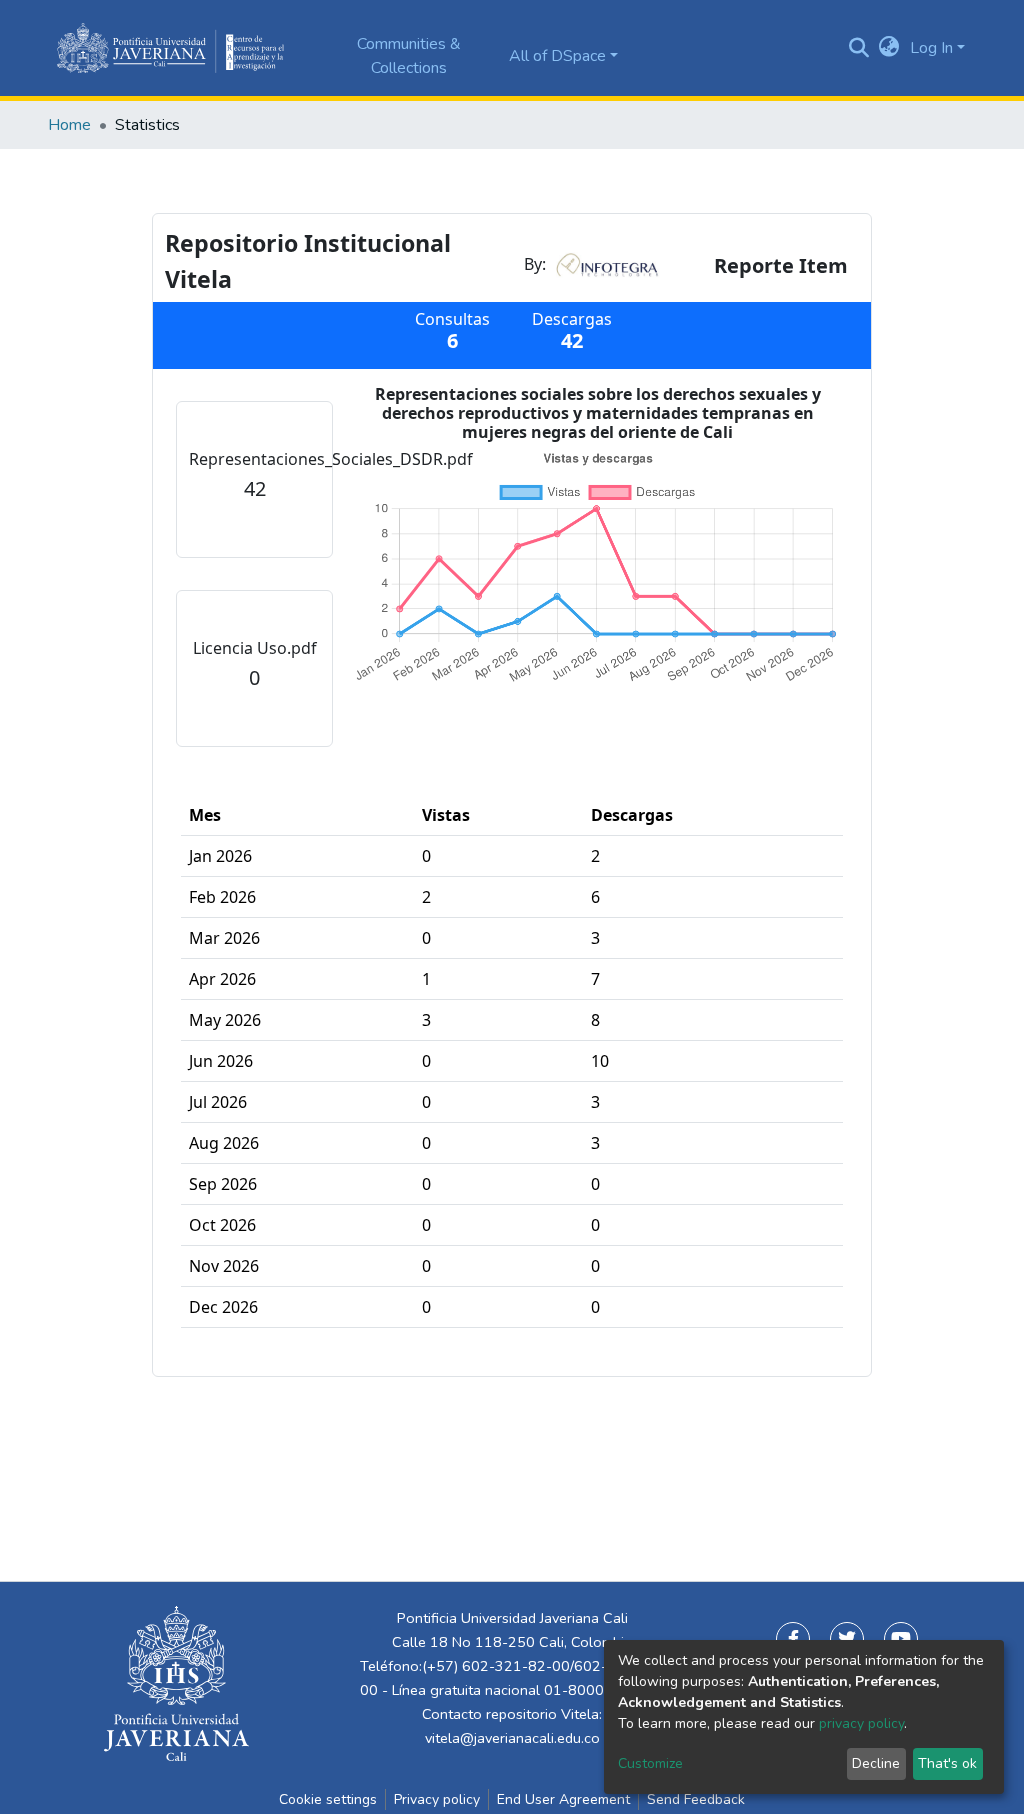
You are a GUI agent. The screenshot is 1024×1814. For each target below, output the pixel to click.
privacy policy (861, 1723)
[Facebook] (793, 1639)
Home (69, 125)
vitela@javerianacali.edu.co (512, 1738)
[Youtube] (901, 1639)
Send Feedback (696, 1799)
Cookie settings (328, 1799)
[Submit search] (859, 48)
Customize (650, 1763)
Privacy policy (437, 1799)
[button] (889, 48)
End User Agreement (563, 1799)
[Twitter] (847, 1639)
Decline (876, 1763)
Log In (931, 48)
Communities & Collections (409, 56)
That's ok (947, 1763)
